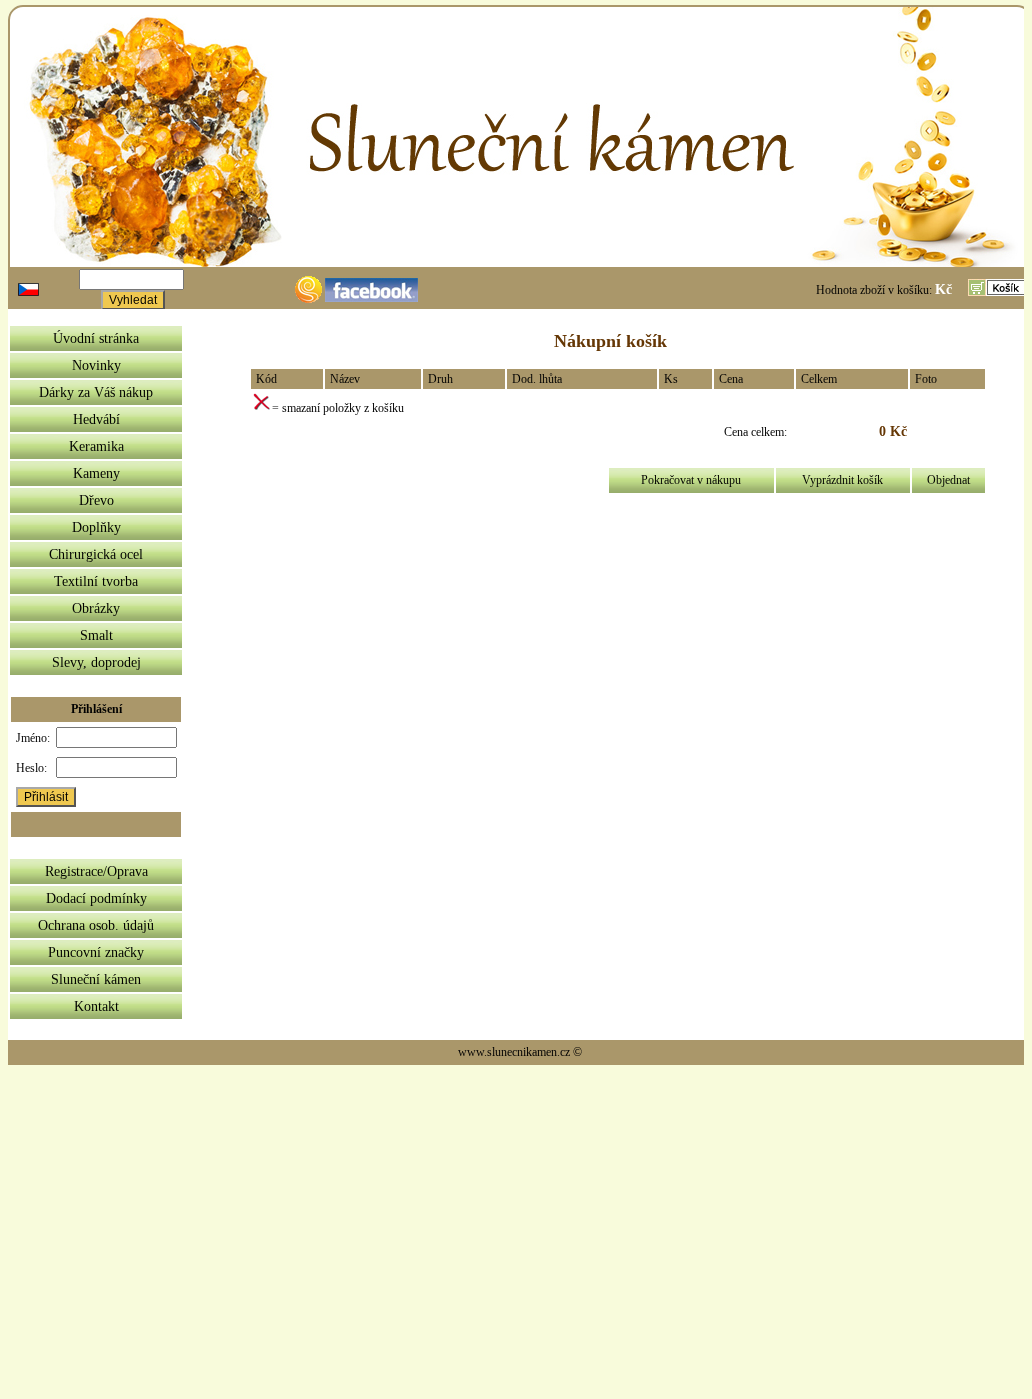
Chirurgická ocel (96, 554)
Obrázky (96, 608)
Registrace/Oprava (96, 871)
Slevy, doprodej (96, 662)
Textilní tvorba (96, 581)
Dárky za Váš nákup (96, 392)
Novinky (96, 365)
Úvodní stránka (96, 338)
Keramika (96, 446)
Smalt (96, 635)
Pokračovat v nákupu (691, 480)
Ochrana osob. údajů (96, 925)
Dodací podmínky (96, 898)
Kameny (96, 473)
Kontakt (96, 1006)
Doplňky (96, 527)
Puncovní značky (96, 952)
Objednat (948, 480)
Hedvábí (96, 419)
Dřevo (96, 500)
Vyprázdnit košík (842, 480)
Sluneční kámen (96, 979)
